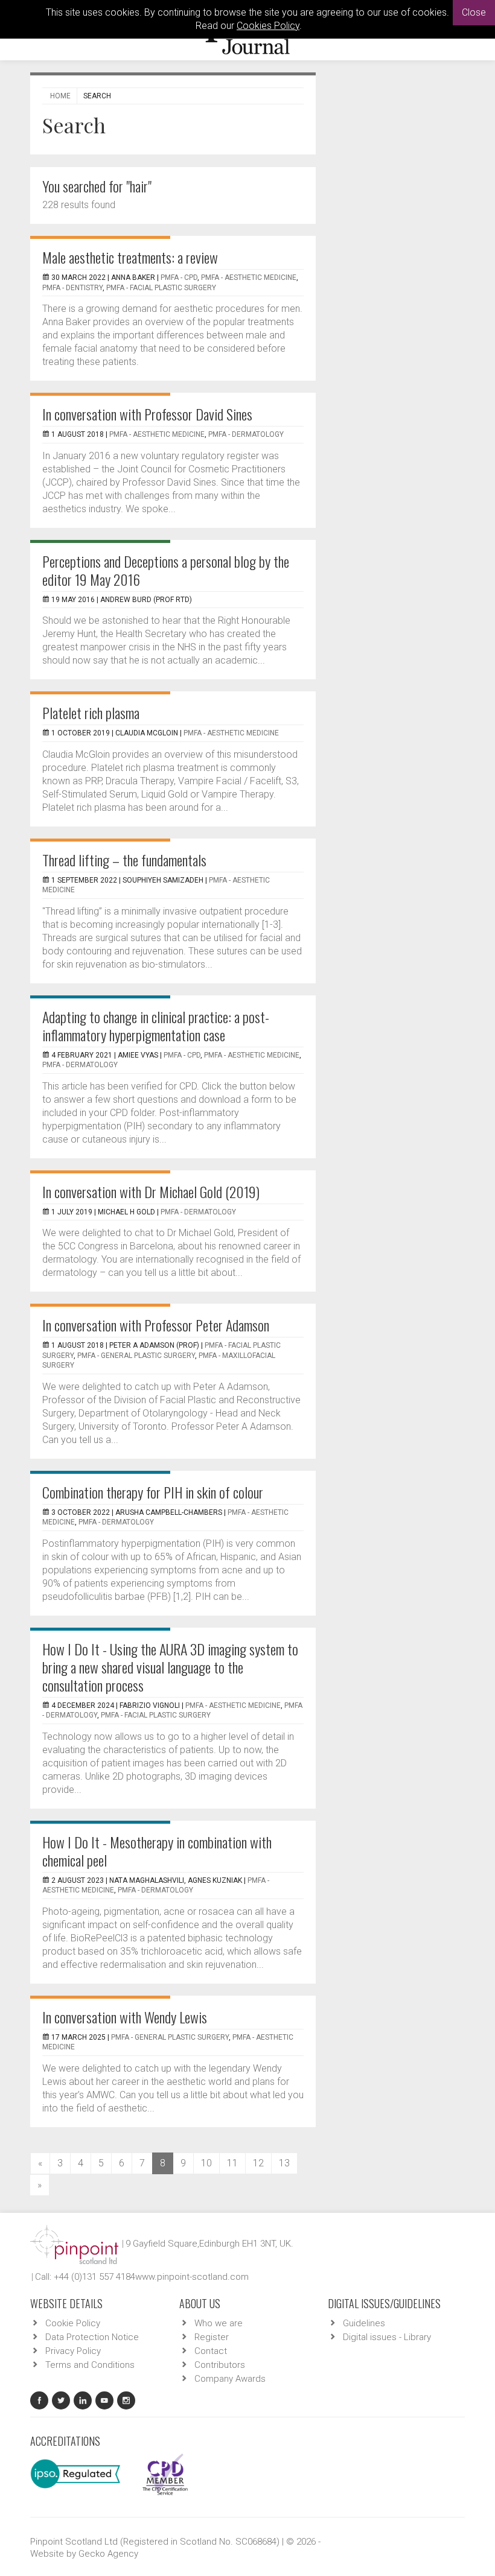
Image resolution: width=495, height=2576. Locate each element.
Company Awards (230, 2379)
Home (60, 96)
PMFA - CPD (179, 278)
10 (206, 2163)
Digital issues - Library (387, 2337)
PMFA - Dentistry (72, 288)
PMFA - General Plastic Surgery (136, 1356)
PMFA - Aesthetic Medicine (249, 278)
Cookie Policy (73, 2323)
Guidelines (364, 2323)
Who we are (219, 2323)
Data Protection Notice (92, 2337)
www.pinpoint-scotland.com (192, 2277)
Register (212, 2337)
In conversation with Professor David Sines (147, 414)
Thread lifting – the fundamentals (124, 860)
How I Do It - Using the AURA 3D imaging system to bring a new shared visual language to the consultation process (170, 1667)
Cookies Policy (268, 26)
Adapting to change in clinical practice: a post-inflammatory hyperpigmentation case (156, 1026)
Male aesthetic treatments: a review (130, 257)
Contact (211, 2351)
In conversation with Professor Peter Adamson (156, 1325)
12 (258, 2163)
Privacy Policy (73, 2351)
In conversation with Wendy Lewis (125, 2017)
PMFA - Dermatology (246, 434)
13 (284, 2163)
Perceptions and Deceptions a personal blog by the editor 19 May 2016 (166, 570)
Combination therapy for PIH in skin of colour (153, 1492)
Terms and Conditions (90, 2365)
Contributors (220, 2365)
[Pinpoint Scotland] (74, 2244)
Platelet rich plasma (91, 712)
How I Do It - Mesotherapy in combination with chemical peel (157, 1851)
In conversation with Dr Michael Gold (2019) (151, 1191)
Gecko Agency (108, 2554)
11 (232, 2163)
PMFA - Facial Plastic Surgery (161, 288)
